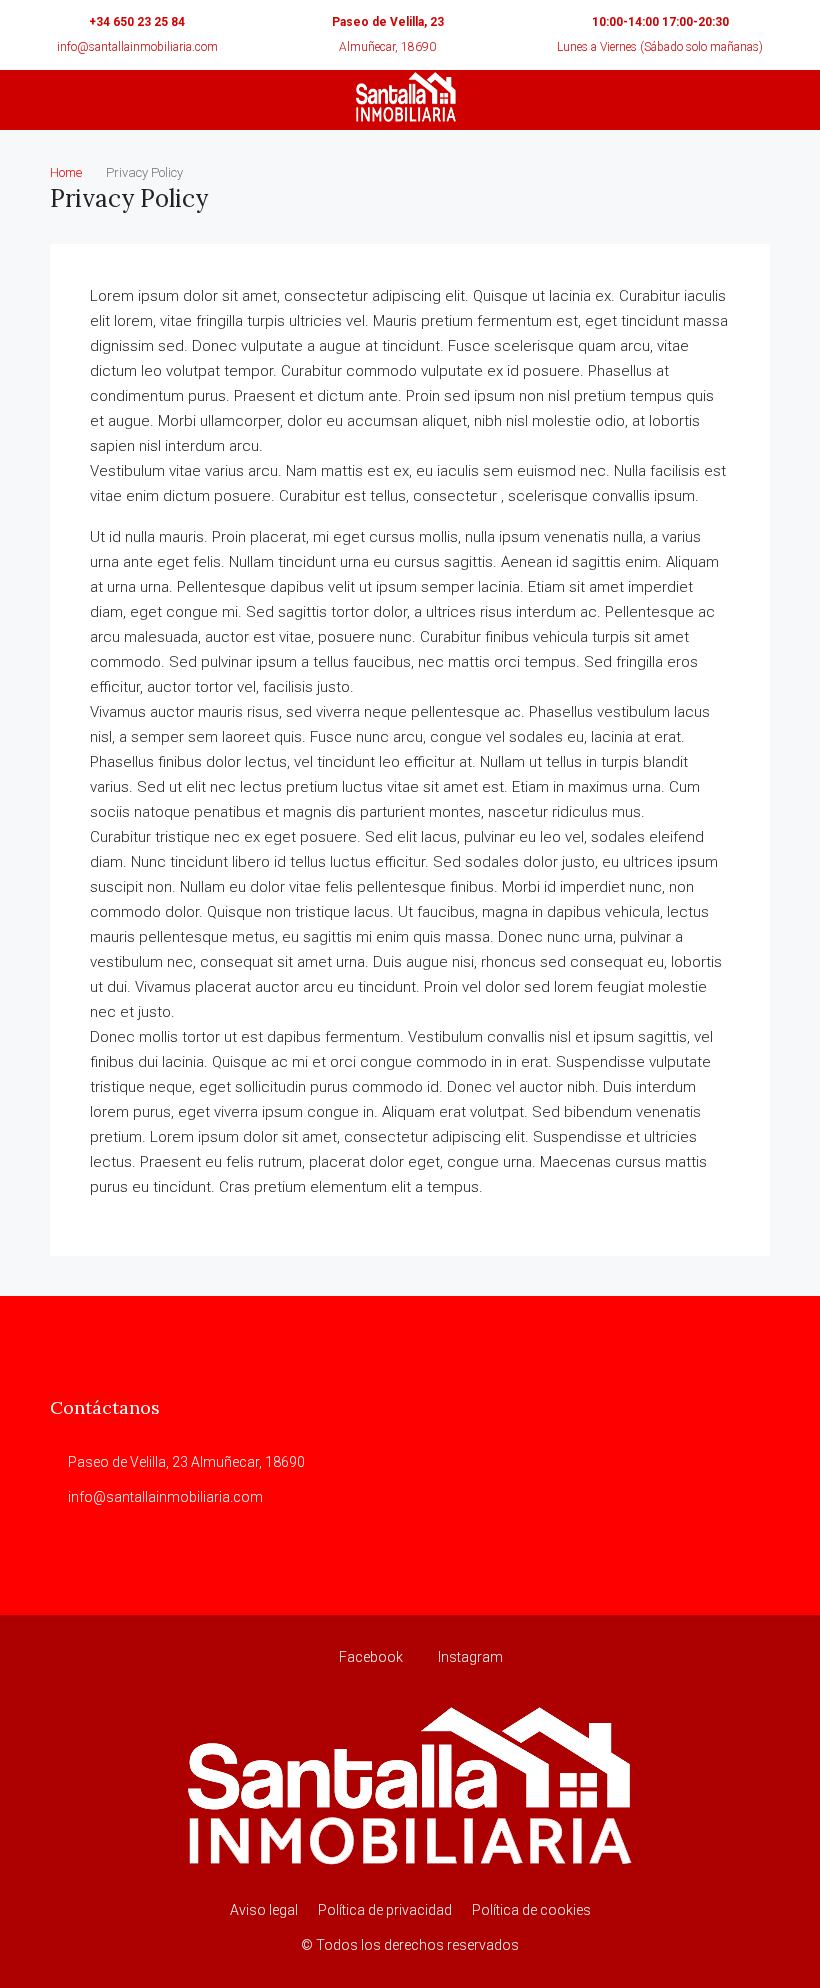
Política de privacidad (385, 1910)
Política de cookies (531, 1910)
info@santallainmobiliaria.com (137, 47)
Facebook (371, 1657)
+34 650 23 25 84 (137, 22)
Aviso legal (264, 1910)
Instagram (469, 1657)
